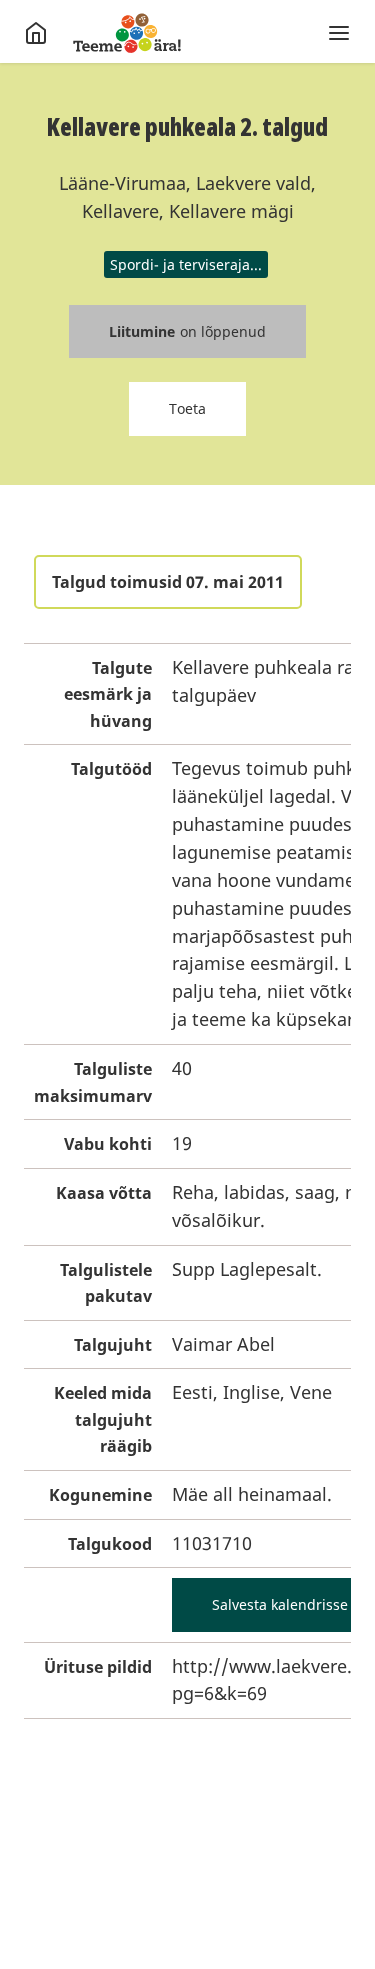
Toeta (187, 408)
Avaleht (127, 33)
